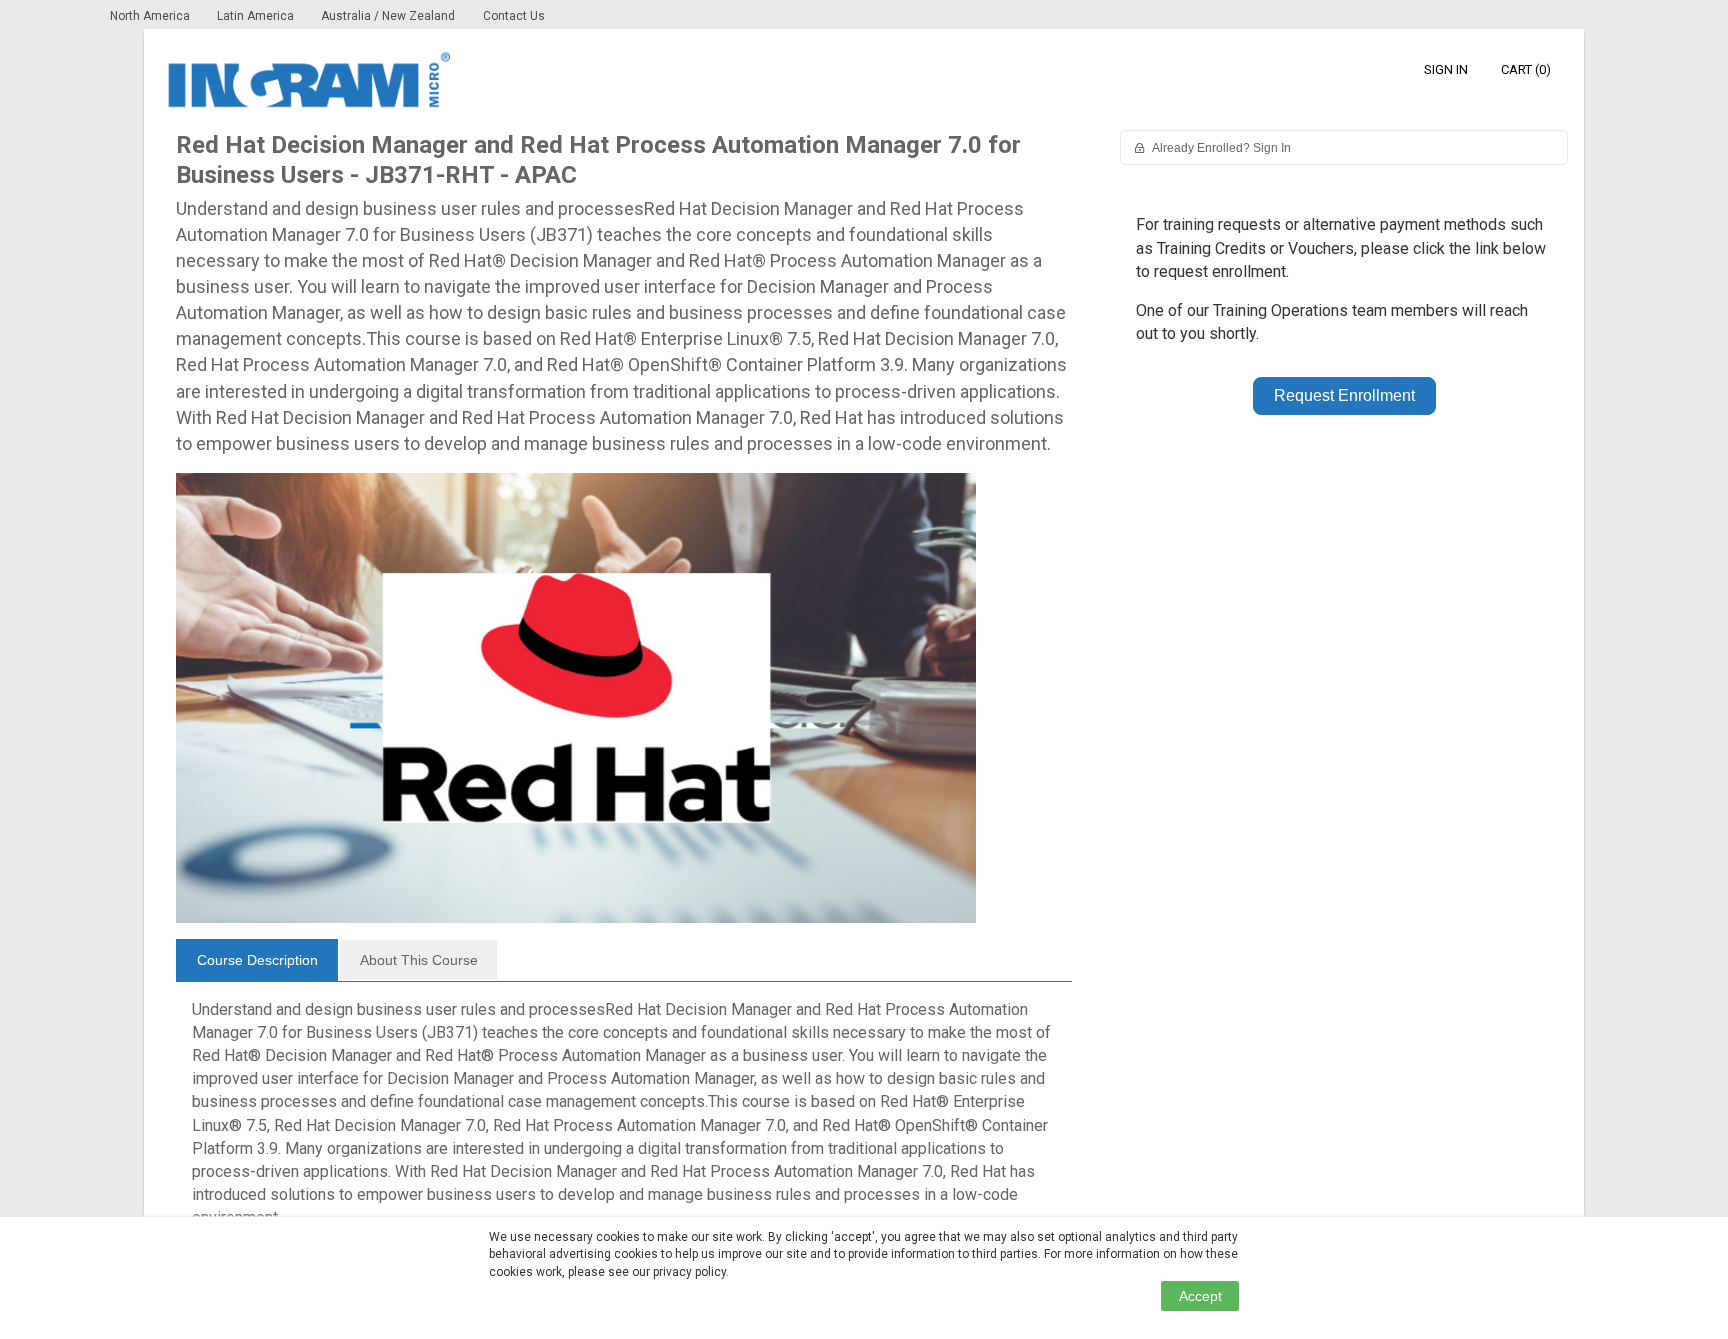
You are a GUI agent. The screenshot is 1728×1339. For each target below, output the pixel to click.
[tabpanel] (624, 1122)
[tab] (257, 960)
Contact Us (514, 16)
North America (151, 16)
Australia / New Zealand (388, 16)
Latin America (257, 16)
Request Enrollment (1344, 395)
